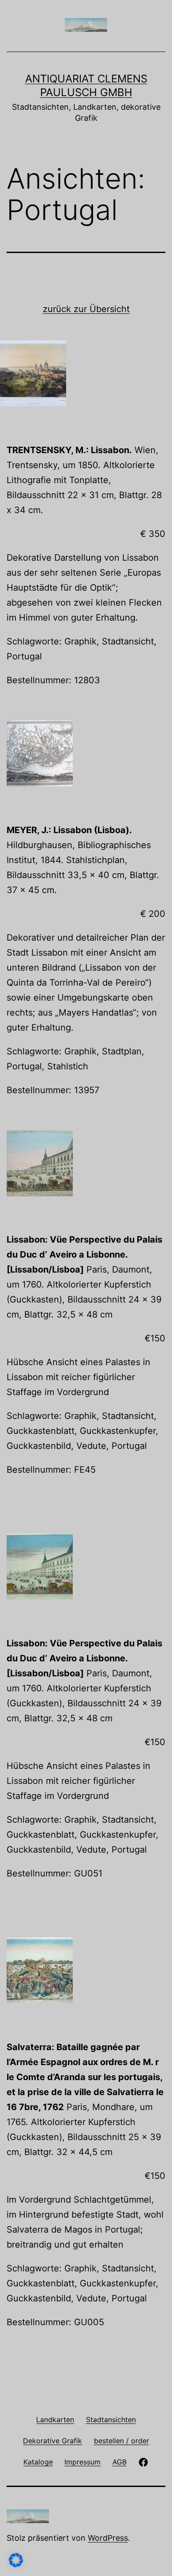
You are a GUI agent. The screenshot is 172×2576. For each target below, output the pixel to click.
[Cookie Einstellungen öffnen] (16, 2564)
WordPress (108, 2538)
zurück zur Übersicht (86, 309)
